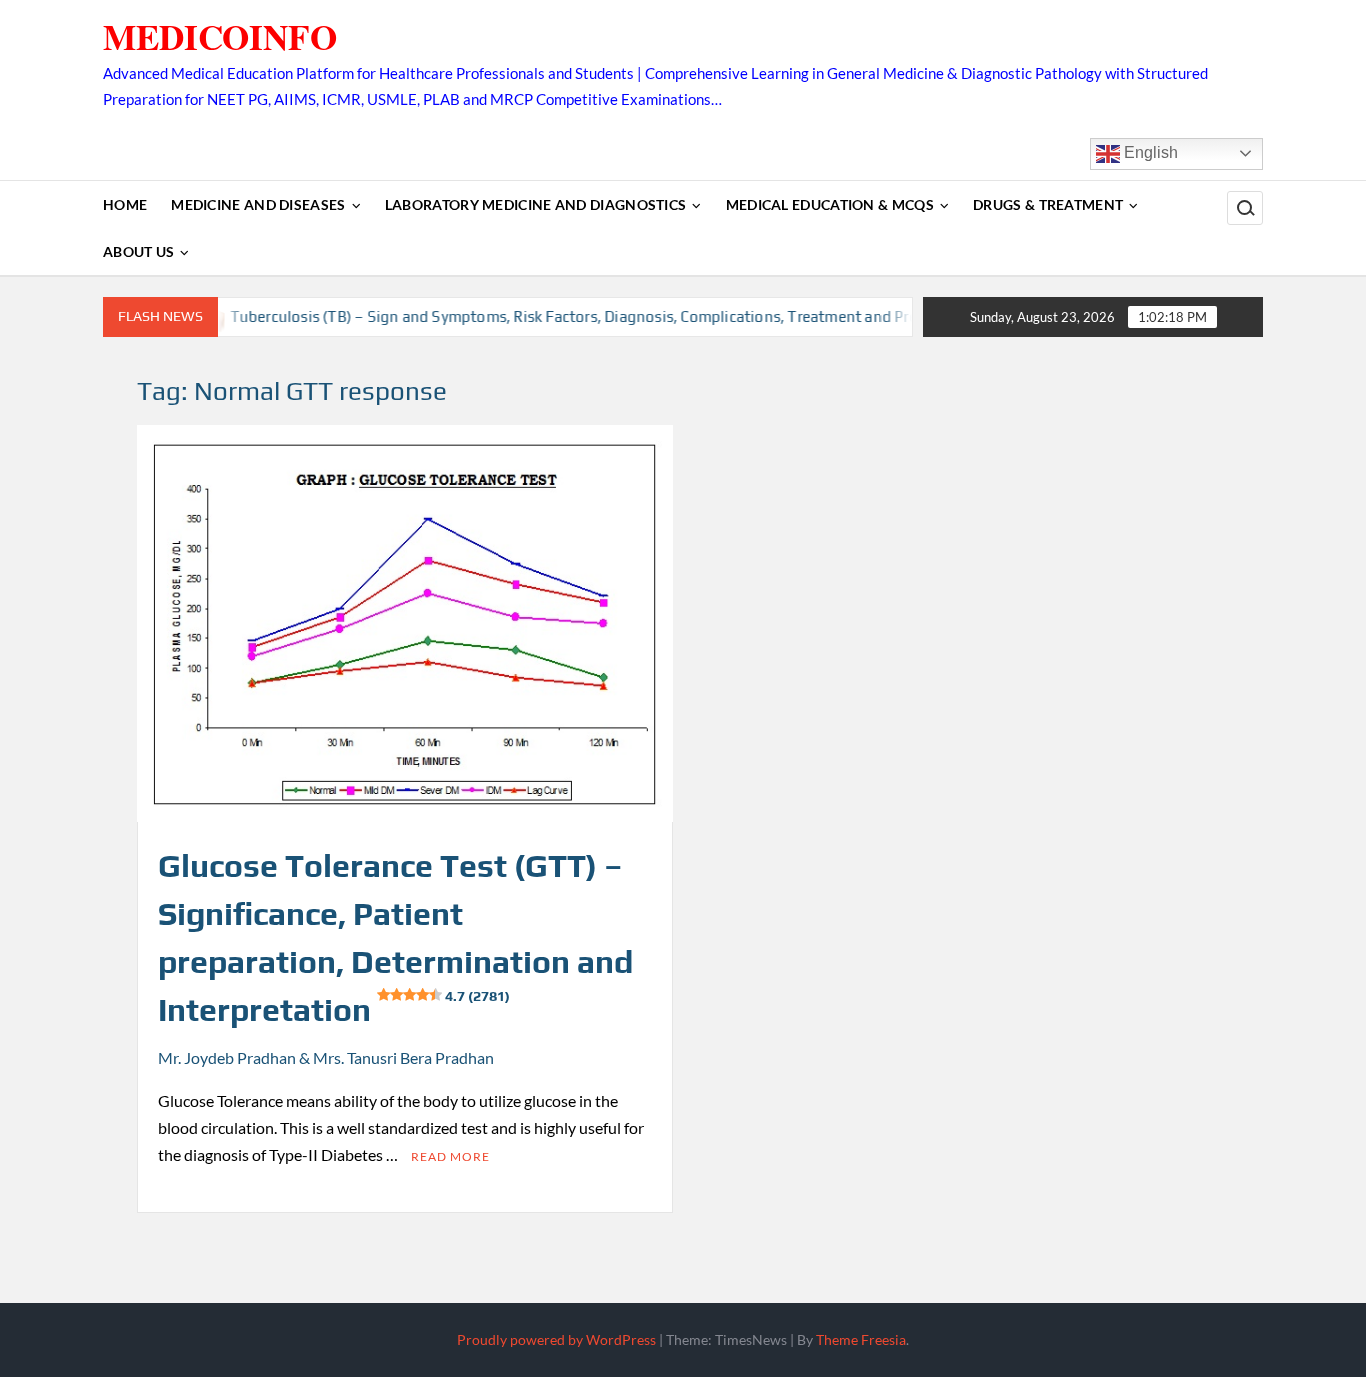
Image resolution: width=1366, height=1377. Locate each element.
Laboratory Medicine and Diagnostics (536, 204)
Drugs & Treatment (1048, 204)
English (1149, 152)
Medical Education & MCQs (830, 204)
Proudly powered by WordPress (556, 1339)
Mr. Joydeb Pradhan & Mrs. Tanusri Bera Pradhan (326, 1057)
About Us (138, 251)
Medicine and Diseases (258, 204)
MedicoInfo (220, 36)
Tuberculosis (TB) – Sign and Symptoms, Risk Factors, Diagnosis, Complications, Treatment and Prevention (574, 316)
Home (125, 204)
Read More (450, 1156)
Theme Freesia (861, 1339)
